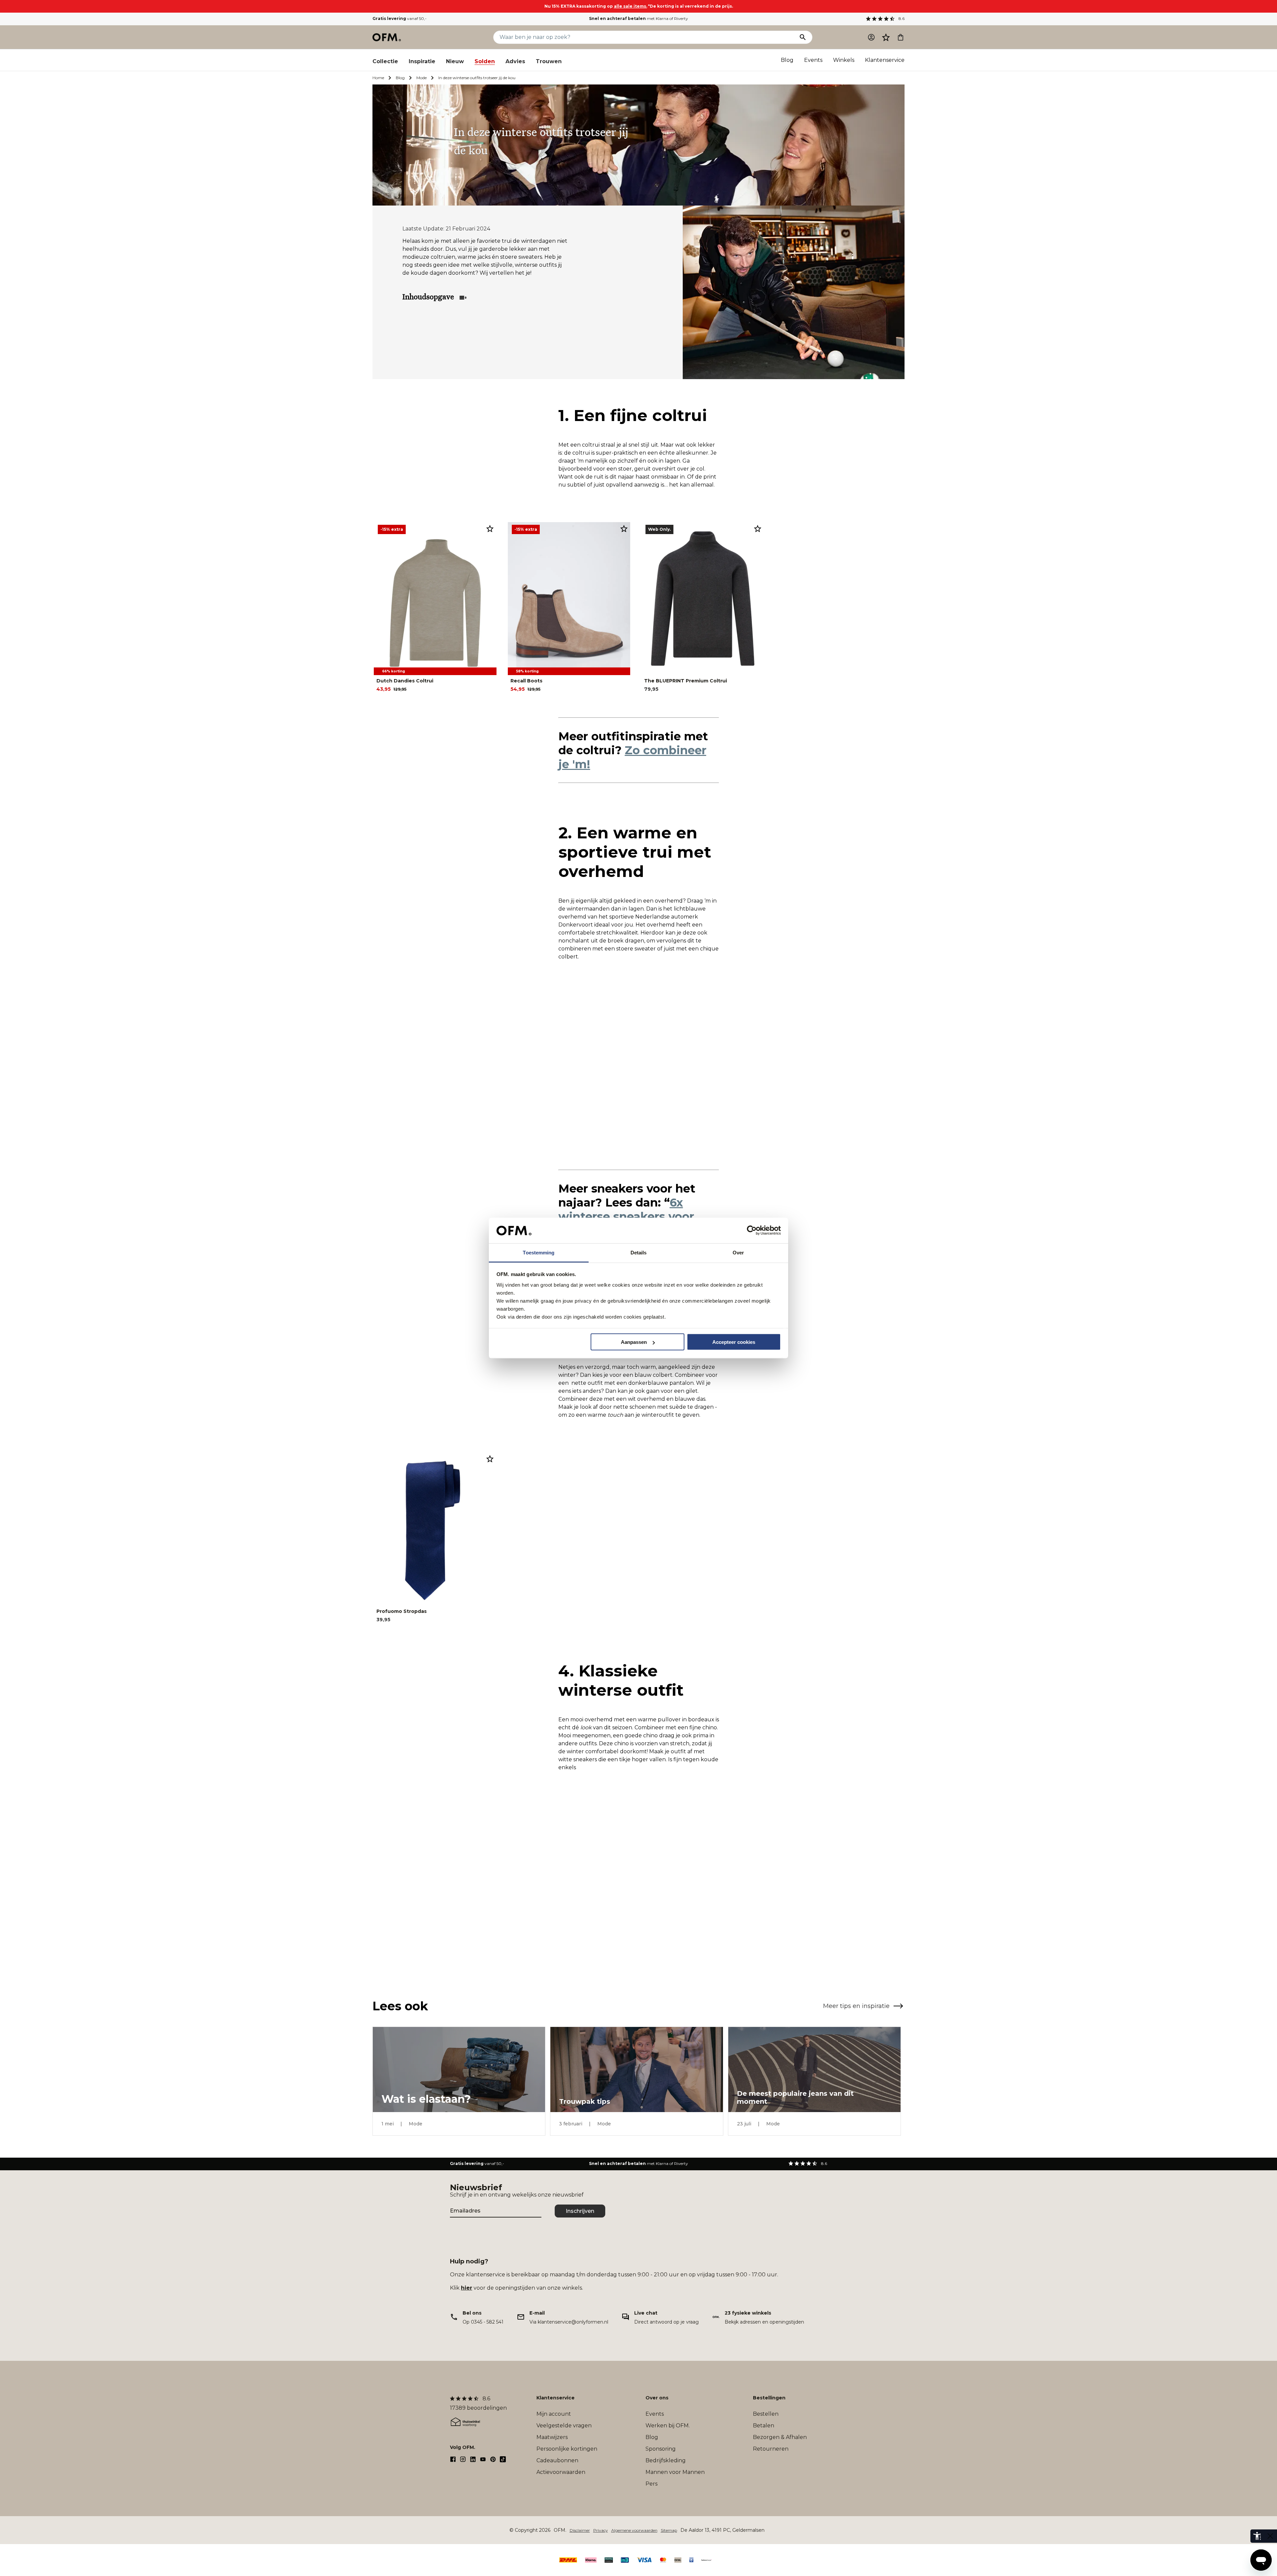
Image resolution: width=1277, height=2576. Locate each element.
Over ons (657, 2398)
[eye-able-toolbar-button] (1257, 2536)
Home (378, 78)
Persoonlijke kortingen (567, 2449)
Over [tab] (738, 1252)
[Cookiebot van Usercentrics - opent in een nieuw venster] (752, 1230)
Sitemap (669, 2530)
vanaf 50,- (400, 18)
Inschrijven (580, 2211)
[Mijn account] (871, 37)
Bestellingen (769, 2398)
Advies (515, 61)
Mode (422, 78)
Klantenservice (885, 60)
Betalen (764, 2426)
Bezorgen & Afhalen (780, 2437)
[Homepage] (387, 37)
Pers (651, 2484)
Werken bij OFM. (668, 2426)
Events (813, 60)
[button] (886, 37)
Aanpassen (634, 1342)
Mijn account (554, 2414)
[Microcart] (901, 37)
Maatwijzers (552, 2437)
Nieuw (455, 61)
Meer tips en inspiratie (856, 2006)
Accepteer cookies (734, 1342)
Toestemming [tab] (539, 1252)
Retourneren (771, 2449)
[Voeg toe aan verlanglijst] (490, 528)
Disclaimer (580, 2530)
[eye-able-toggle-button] (1270, 2536)
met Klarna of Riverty (638, 18)
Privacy (601, 2530)
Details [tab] (639, 1252)
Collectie (385, 61)
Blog (787, 60)
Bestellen (766, 2414)
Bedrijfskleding (666, 2460)
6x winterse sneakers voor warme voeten (626, 1216)
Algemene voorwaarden (634, 2530)
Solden (485, 61)
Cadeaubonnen (557, 2460)
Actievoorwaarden (561, 2472)
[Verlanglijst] (886, 37)
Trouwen (549, 61)
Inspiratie (422, 61)
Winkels (844, 60)
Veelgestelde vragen (564, 2426)
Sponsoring (661, 2449)
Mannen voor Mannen (675, 2472)
